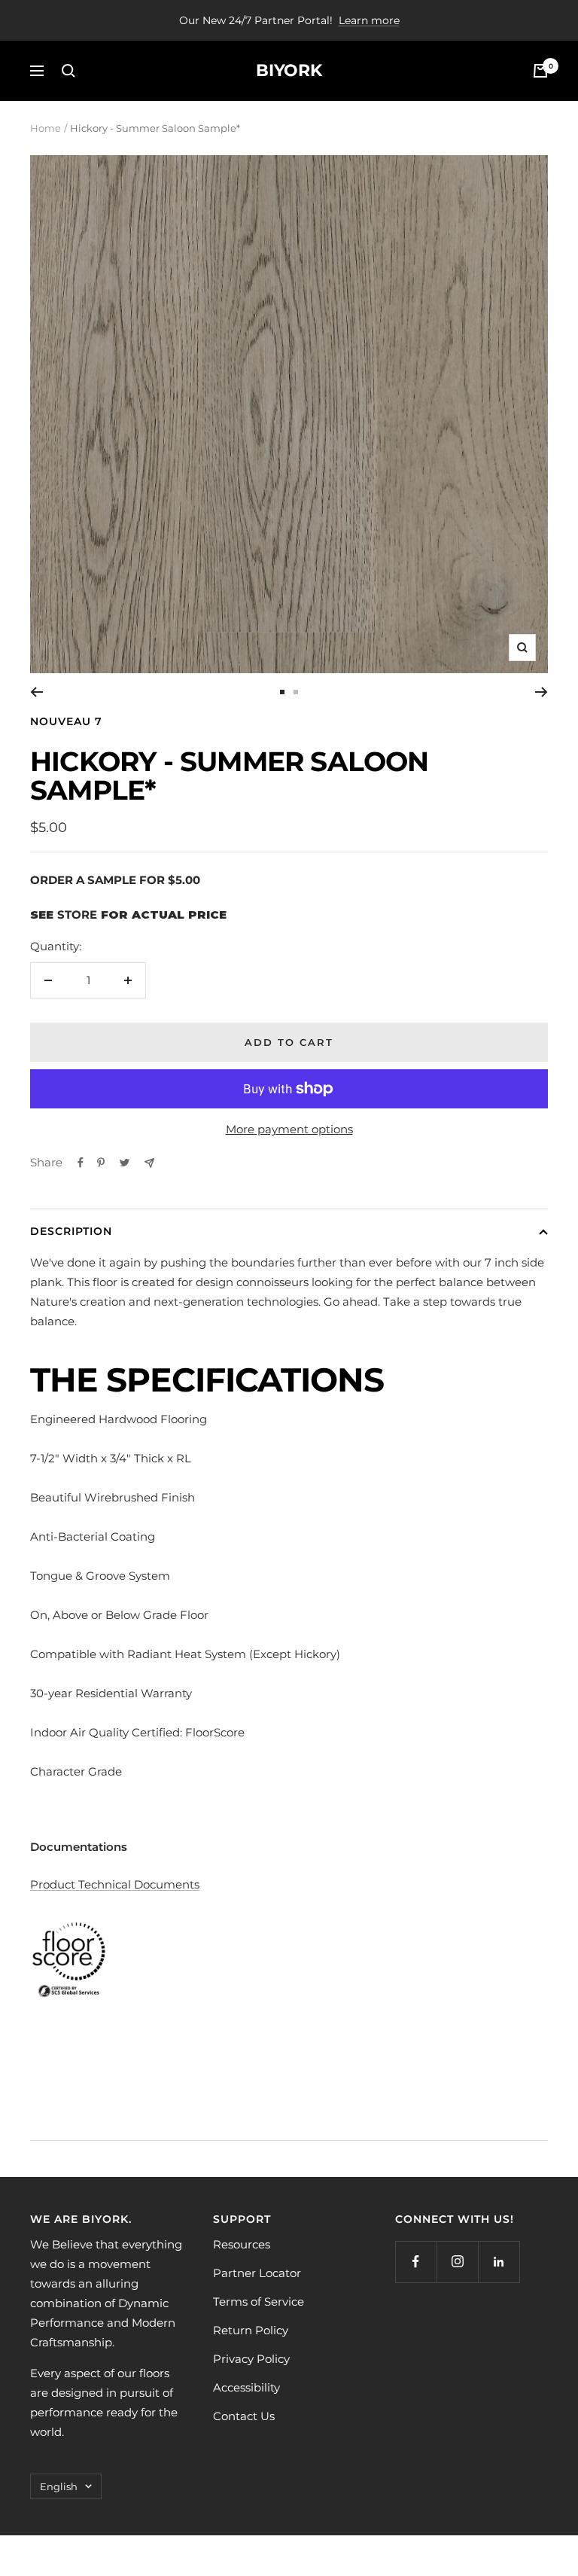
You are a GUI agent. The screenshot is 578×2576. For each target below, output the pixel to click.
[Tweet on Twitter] (125, 1163)
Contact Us (244, 2416)
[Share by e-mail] (149, 1163)
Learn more (369, 20)
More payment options (289, 1129)
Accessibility (246, 2387)
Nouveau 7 (66, 721)
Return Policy (251, 2330)
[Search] (68, 71)
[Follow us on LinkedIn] (499, 2262)
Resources (242, 2244)
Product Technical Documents (115, 1884)
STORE (77, 915)
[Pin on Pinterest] (101, 1163)
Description (71, 1231)
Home (46, 128)
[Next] (541, 692)
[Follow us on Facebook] (416, 2262)
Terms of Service (259, 2302)
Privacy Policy (251, 2359)
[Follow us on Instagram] (457, 2262)
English (59, 2486)
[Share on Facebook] (81, 1163)
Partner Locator (257, 2273)
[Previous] (37, 692)
